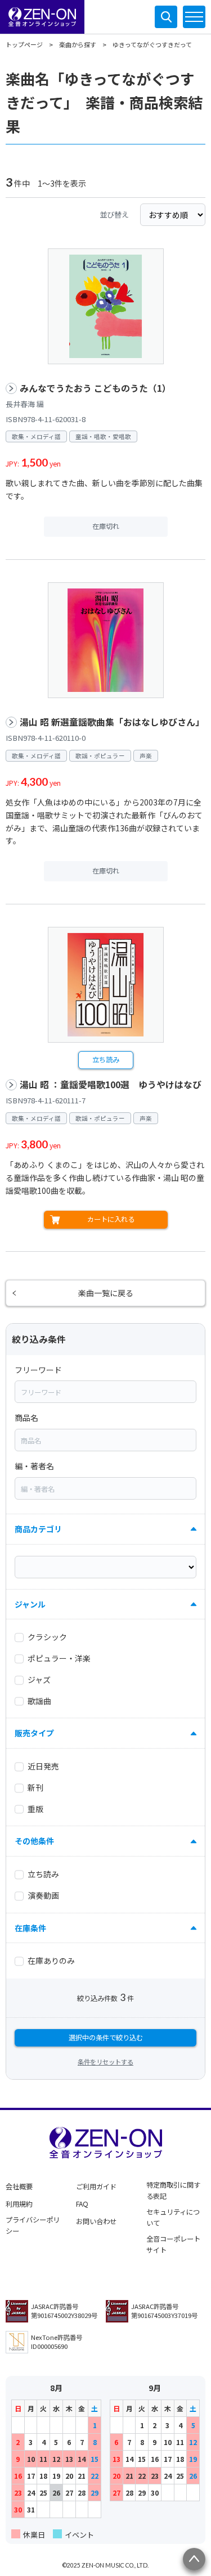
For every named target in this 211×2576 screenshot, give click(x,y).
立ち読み (106, 1060)
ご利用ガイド (96, 2186)
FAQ (82, 2204)
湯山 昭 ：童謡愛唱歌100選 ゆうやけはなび (111, 1085)
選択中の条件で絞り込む (106, 2038)
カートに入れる (111, 1219)
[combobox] (105, 1392)
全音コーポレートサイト (173, 2244)
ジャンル (30, 1604)
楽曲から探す (78, 44)
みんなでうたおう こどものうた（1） (95, 388)
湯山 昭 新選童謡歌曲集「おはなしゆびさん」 (112, 722)
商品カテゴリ (38, 1529)
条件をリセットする (105, 2062)
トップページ (24, 44)
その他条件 (34, 1841)
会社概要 (19, 2186)
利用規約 (19, 2204)
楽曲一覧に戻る (106, 1293)
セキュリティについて (173, 2217)
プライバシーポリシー (33, 2225)
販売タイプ (34, 1733)
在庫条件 (30, 1928)
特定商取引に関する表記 (173, 2190)
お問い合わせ (96, 2221)
